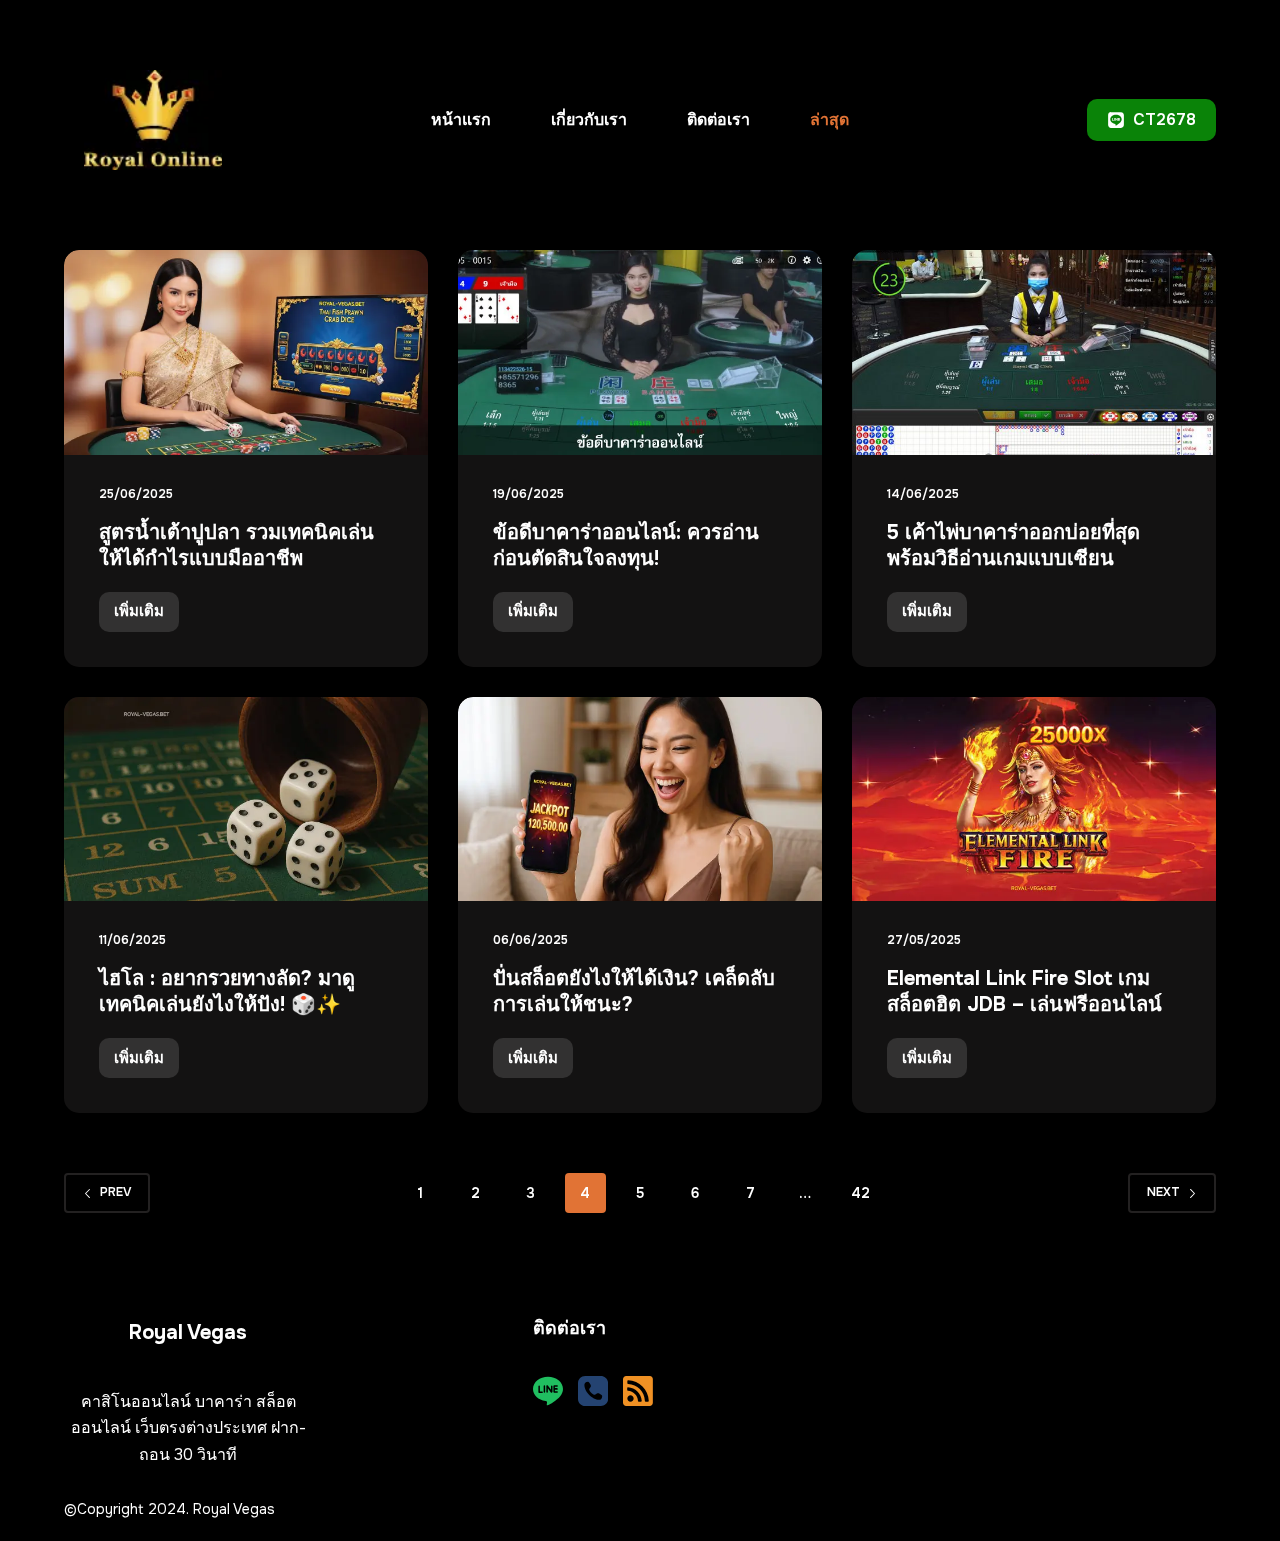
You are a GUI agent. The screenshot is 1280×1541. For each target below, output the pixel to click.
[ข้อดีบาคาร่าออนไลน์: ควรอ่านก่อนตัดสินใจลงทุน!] (640, 352)
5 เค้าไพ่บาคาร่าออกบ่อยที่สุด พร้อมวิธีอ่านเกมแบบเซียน (1013, 545)
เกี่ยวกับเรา (589, 119)
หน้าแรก (461, 119)
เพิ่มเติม (146, 616)
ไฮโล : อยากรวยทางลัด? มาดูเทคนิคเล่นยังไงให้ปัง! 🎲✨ (227, 991)
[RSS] (638, 1391)
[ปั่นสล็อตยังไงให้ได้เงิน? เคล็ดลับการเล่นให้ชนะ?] (640, 799)
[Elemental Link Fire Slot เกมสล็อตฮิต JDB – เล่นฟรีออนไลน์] (1034, 799)
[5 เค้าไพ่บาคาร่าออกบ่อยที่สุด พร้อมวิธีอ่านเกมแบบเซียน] (1034, 352)
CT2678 (1164, 119)
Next (1163, 1192)
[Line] (548, 1391)
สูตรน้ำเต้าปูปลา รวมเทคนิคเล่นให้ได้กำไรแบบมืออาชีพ (236, 545)
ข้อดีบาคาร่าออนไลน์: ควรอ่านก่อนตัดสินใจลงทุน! (626, 545)
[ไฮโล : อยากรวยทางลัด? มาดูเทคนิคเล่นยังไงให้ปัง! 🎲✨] (246, 799)
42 (860, 1193)
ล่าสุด (829, 119)
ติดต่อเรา (718, 119)
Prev (115, 1192)
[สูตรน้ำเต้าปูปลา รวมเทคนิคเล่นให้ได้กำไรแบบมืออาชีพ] (246, 352)
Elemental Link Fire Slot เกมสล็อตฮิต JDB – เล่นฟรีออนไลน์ (1024, 991)
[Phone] (593, 1391)
